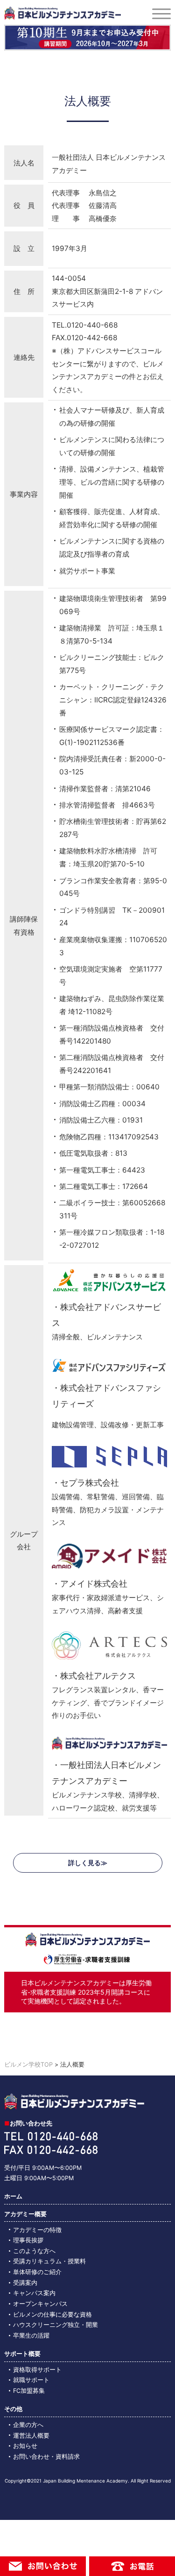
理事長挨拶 (28, 2240)
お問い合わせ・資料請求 (46, 2457)
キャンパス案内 (34, 2293)
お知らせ (25, 2446)
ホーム (13, 2196)
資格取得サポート (37, 2370)
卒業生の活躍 (31, 2336)
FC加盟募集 (29, 2391)
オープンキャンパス (40, 2304)
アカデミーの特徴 (37, 2230)
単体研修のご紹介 (37, 2272)
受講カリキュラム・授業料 (49, 2261)
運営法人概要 (31, 2436)
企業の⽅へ (28, 2425)
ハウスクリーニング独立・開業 (56, 2325)
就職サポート (31, 2380)
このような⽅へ (34, 2251)
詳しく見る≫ (88, 1863)
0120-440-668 (92, 325)
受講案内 (25, 2283)
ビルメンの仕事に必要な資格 (52, 2315)
